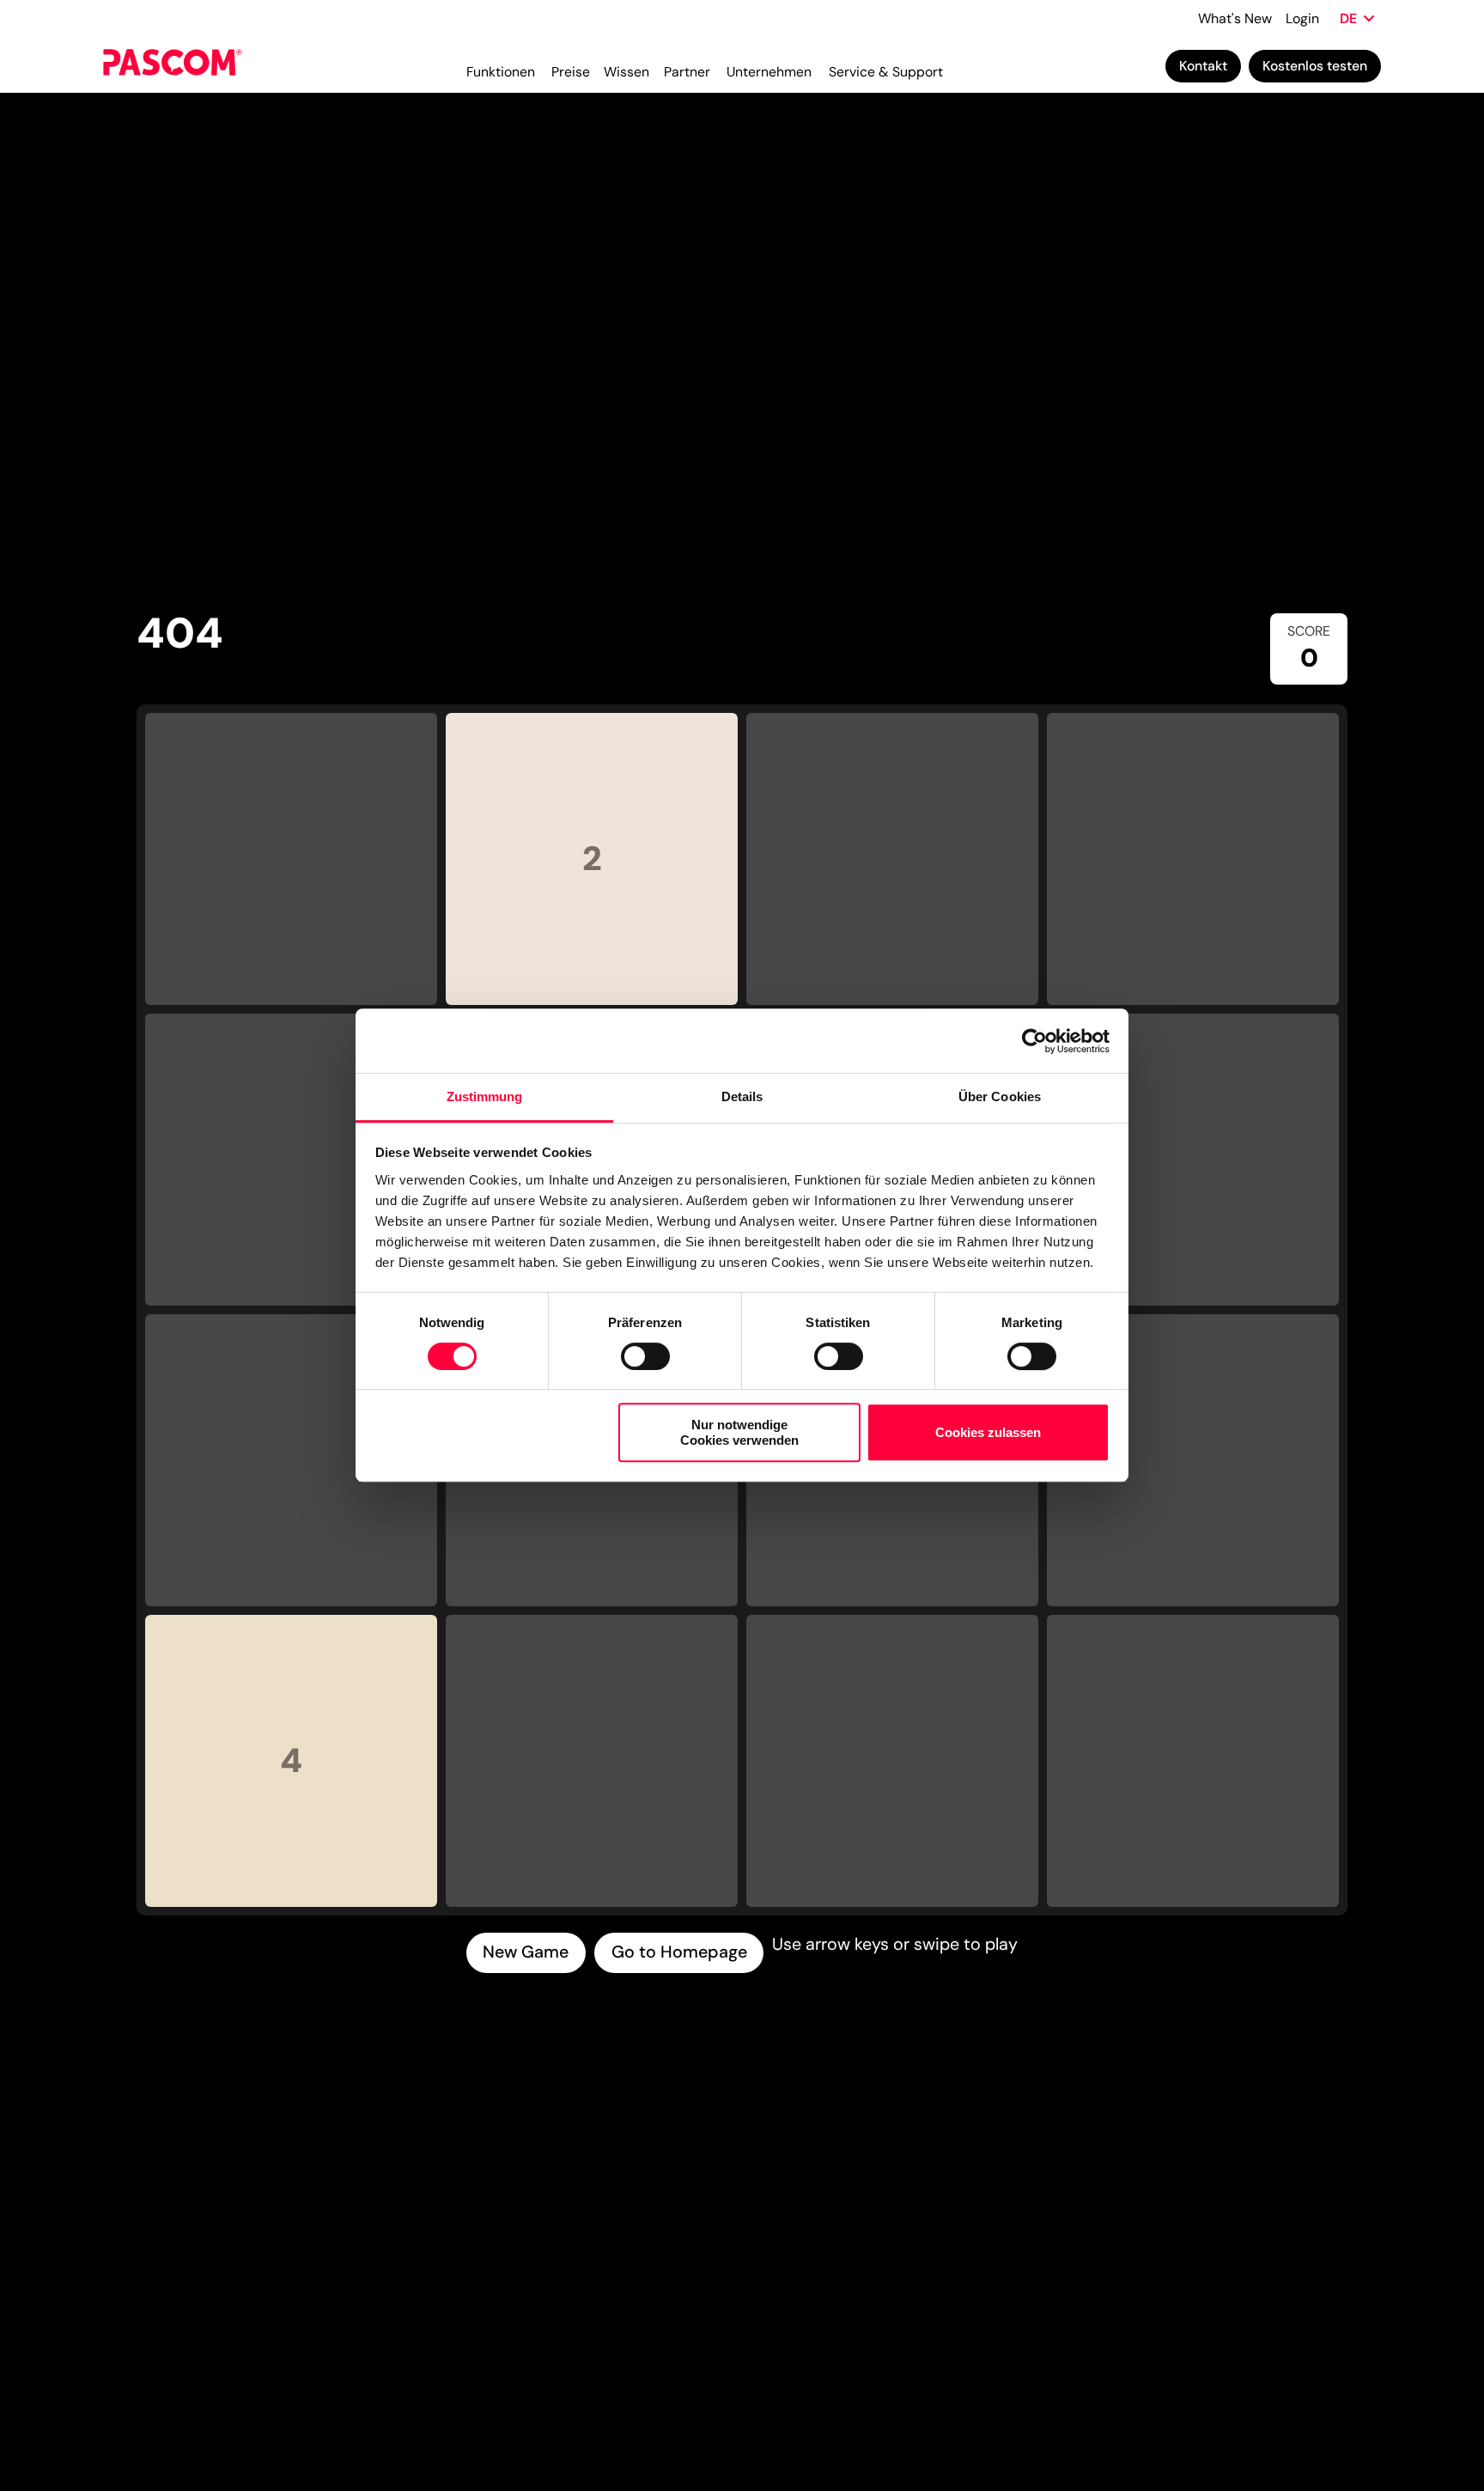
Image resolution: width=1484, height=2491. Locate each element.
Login (1302, 18)
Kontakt (1203, 66)
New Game (526, 1952)
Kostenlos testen (1315, 66)
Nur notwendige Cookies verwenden (739, 1433)
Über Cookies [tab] (1000, 1096)
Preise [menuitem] (571, 72)
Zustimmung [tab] (485, 1096)
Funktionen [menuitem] (501, 72)
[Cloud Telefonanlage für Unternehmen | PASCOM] (173, 65)
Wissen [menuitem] (626, 72)
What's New (1235, 18)
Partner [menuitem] (687, 72)
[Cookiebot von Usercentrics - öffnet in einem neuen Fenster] (1034, 1041)
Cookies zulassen (988, 1433)
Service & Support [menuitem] (886, 72)
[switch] (645, 1356)
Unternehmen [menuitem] (769, 72)
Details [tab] (742, 1096)
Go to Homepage (679, 1952)
